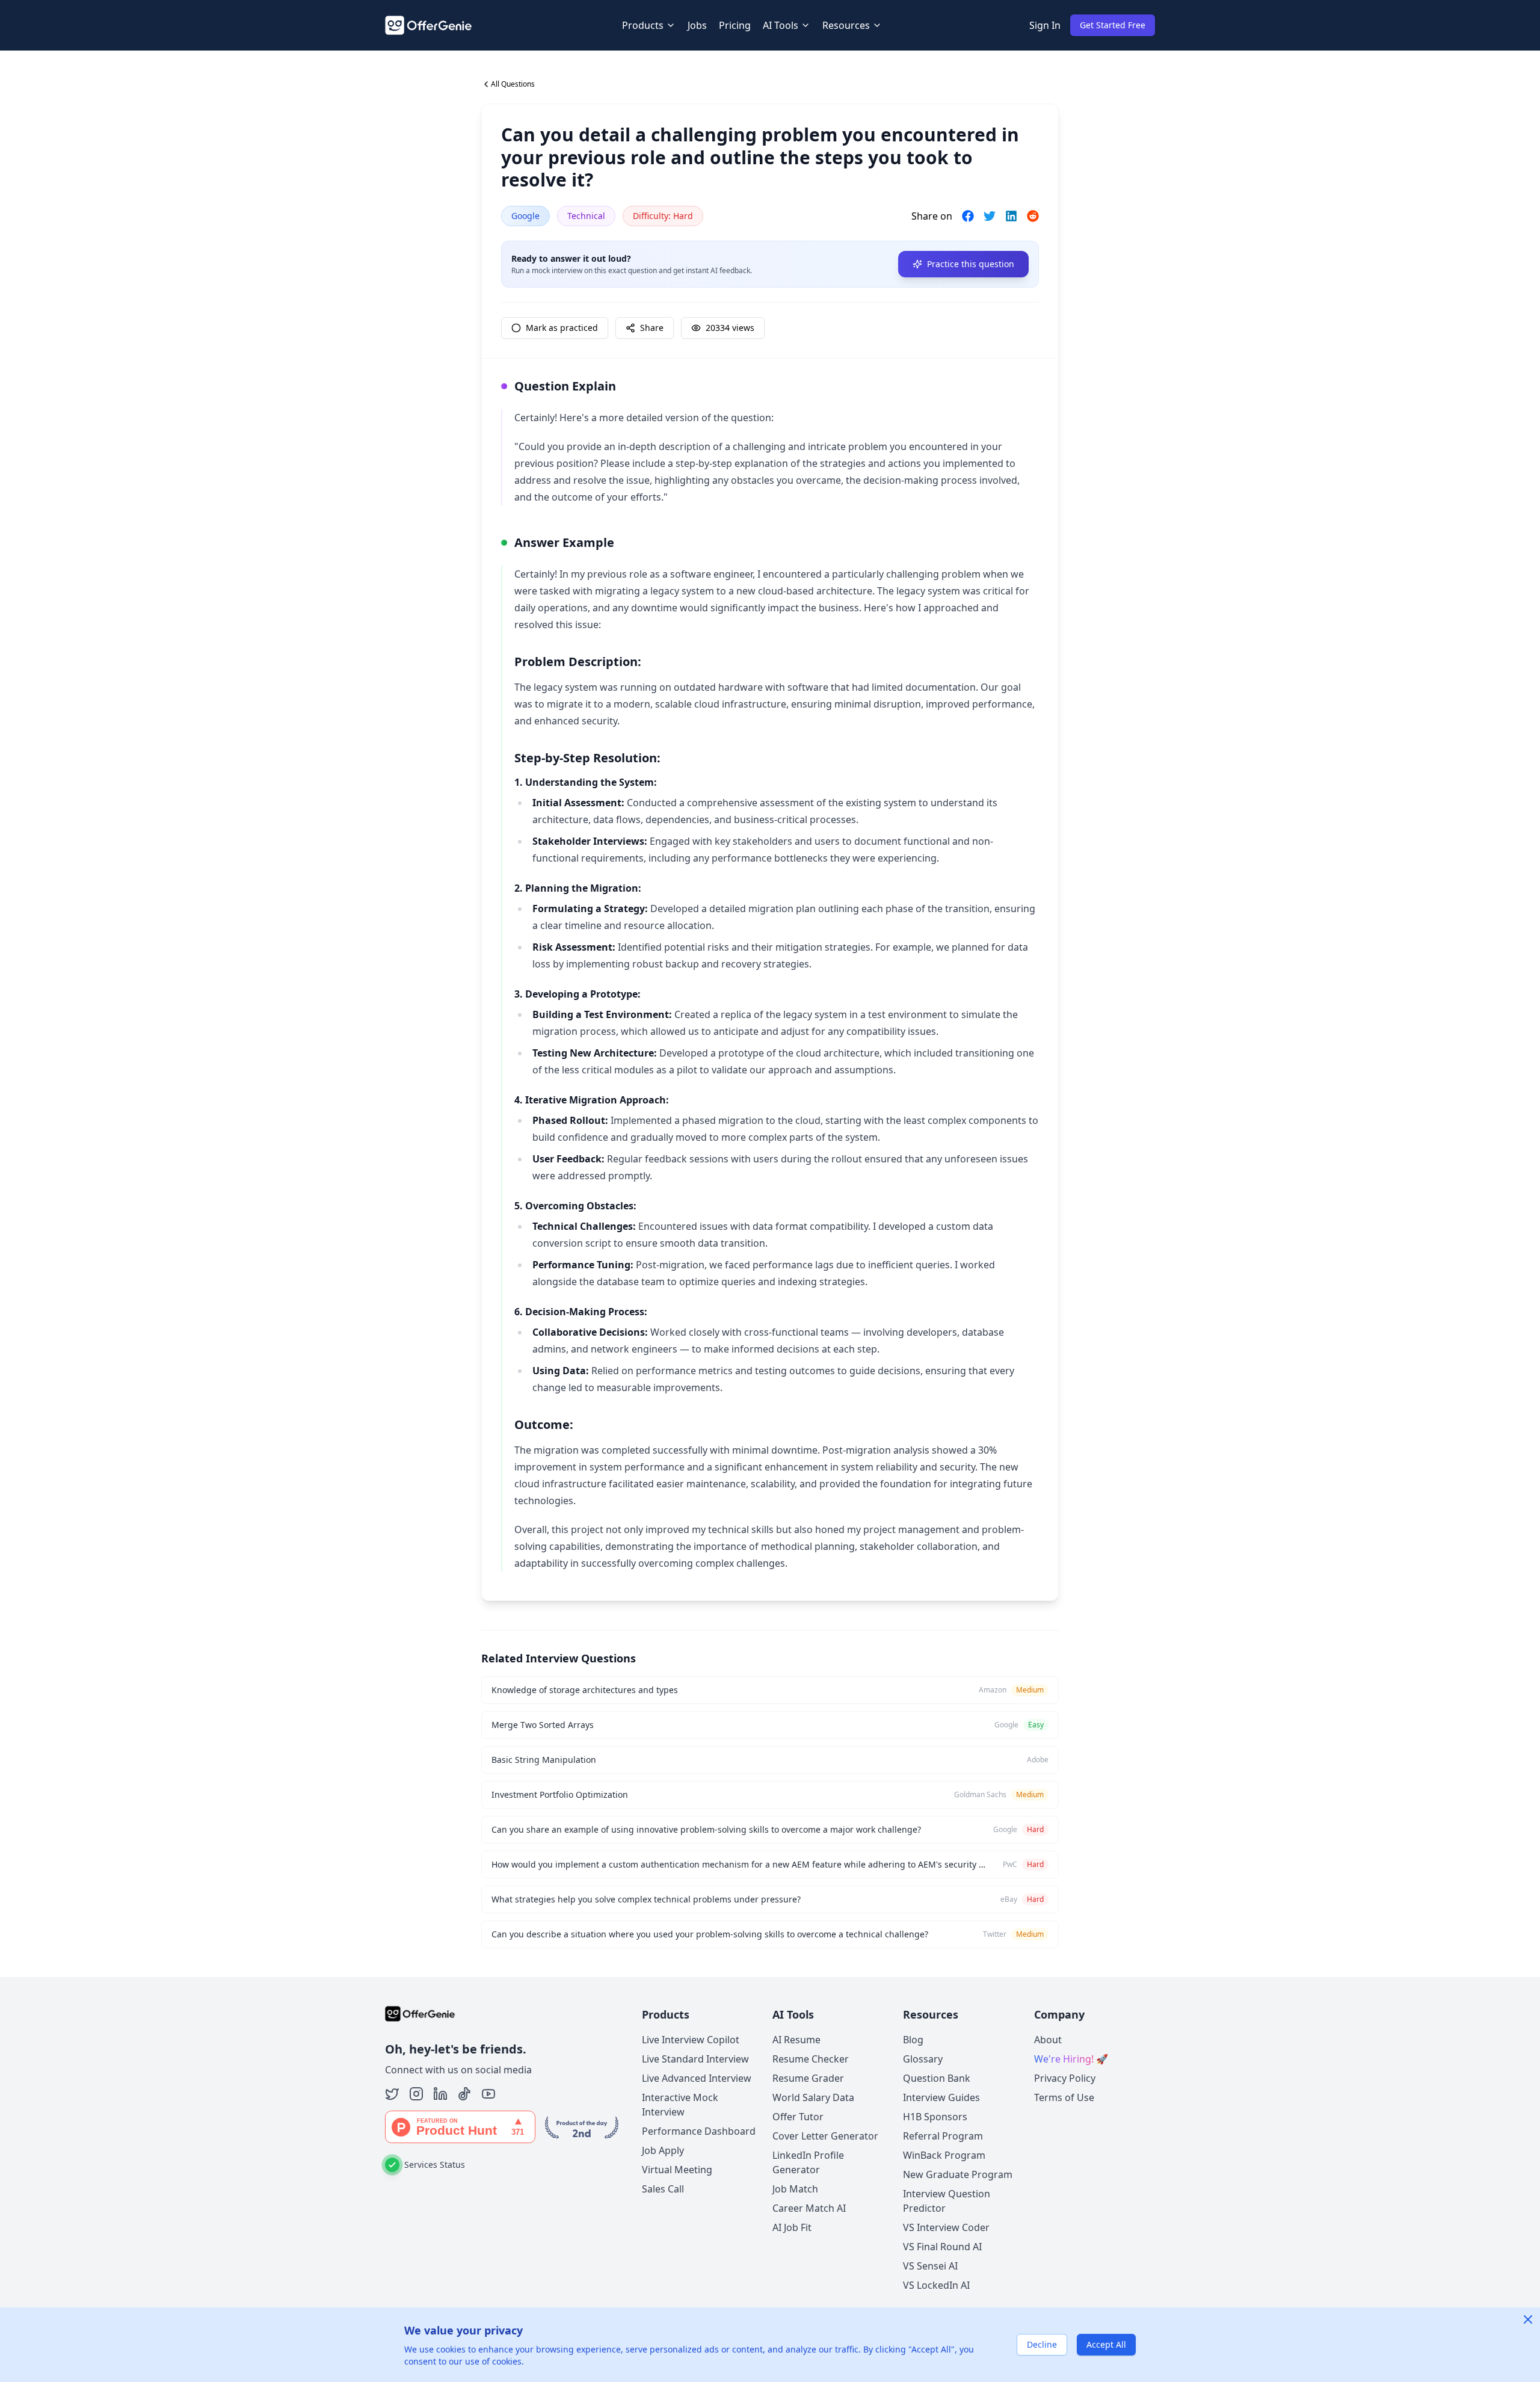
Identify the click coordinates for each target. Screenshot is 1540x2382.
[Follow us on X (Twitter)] (392, 2094)
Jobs (697, 25)
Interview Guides (941, 2097)
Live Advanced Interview (697, 2078)
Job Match (795, 2189)
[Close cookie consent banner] (1528, 2319)
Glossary (923, 2059)
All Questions (513, 84)
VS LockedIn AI (936, 2285)
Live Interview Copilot (691, 2040)
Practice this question (971, 264)
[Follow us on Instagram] (416, 2094)
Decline (1042, 2344)
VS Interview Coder (946, 2227)
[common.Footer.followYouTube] (488, 2094)
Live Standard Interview (695, 2059)
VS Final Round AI (942, 2247)
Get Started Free (1113, 25)
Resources (846, 25)
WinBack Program (944, 2155)
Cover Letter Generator (825, 2136)
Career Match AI (809, 2208)
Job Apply (663, 2150)
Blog (913, 2040)
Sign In (1045, 25)
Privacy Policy (1065, 2078)
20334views (730, 328)
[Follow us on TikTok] (464, 2094)
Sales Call (663, 2189)
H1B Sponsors (935, 2117)
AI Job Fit (792, 2227)
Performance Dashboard (699, 2131)
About (1048, 2040)
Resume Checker (811, 2059)
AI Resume (796, 2040)
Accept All (1106, 2344)
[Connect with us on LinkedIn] (440, 2094)
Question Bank (937, 2078)
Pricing (735, 25)
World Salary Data (813, 2097)
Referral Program (943, 2136)
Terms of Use (1064, 2097)
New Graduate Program (958, 2174)
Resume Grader (808, 2078)
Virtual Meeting (677, 2170)
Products (643, 25)
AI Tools (781, 25)
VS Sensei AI (930, 2266)
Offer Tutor (798, 2117)
